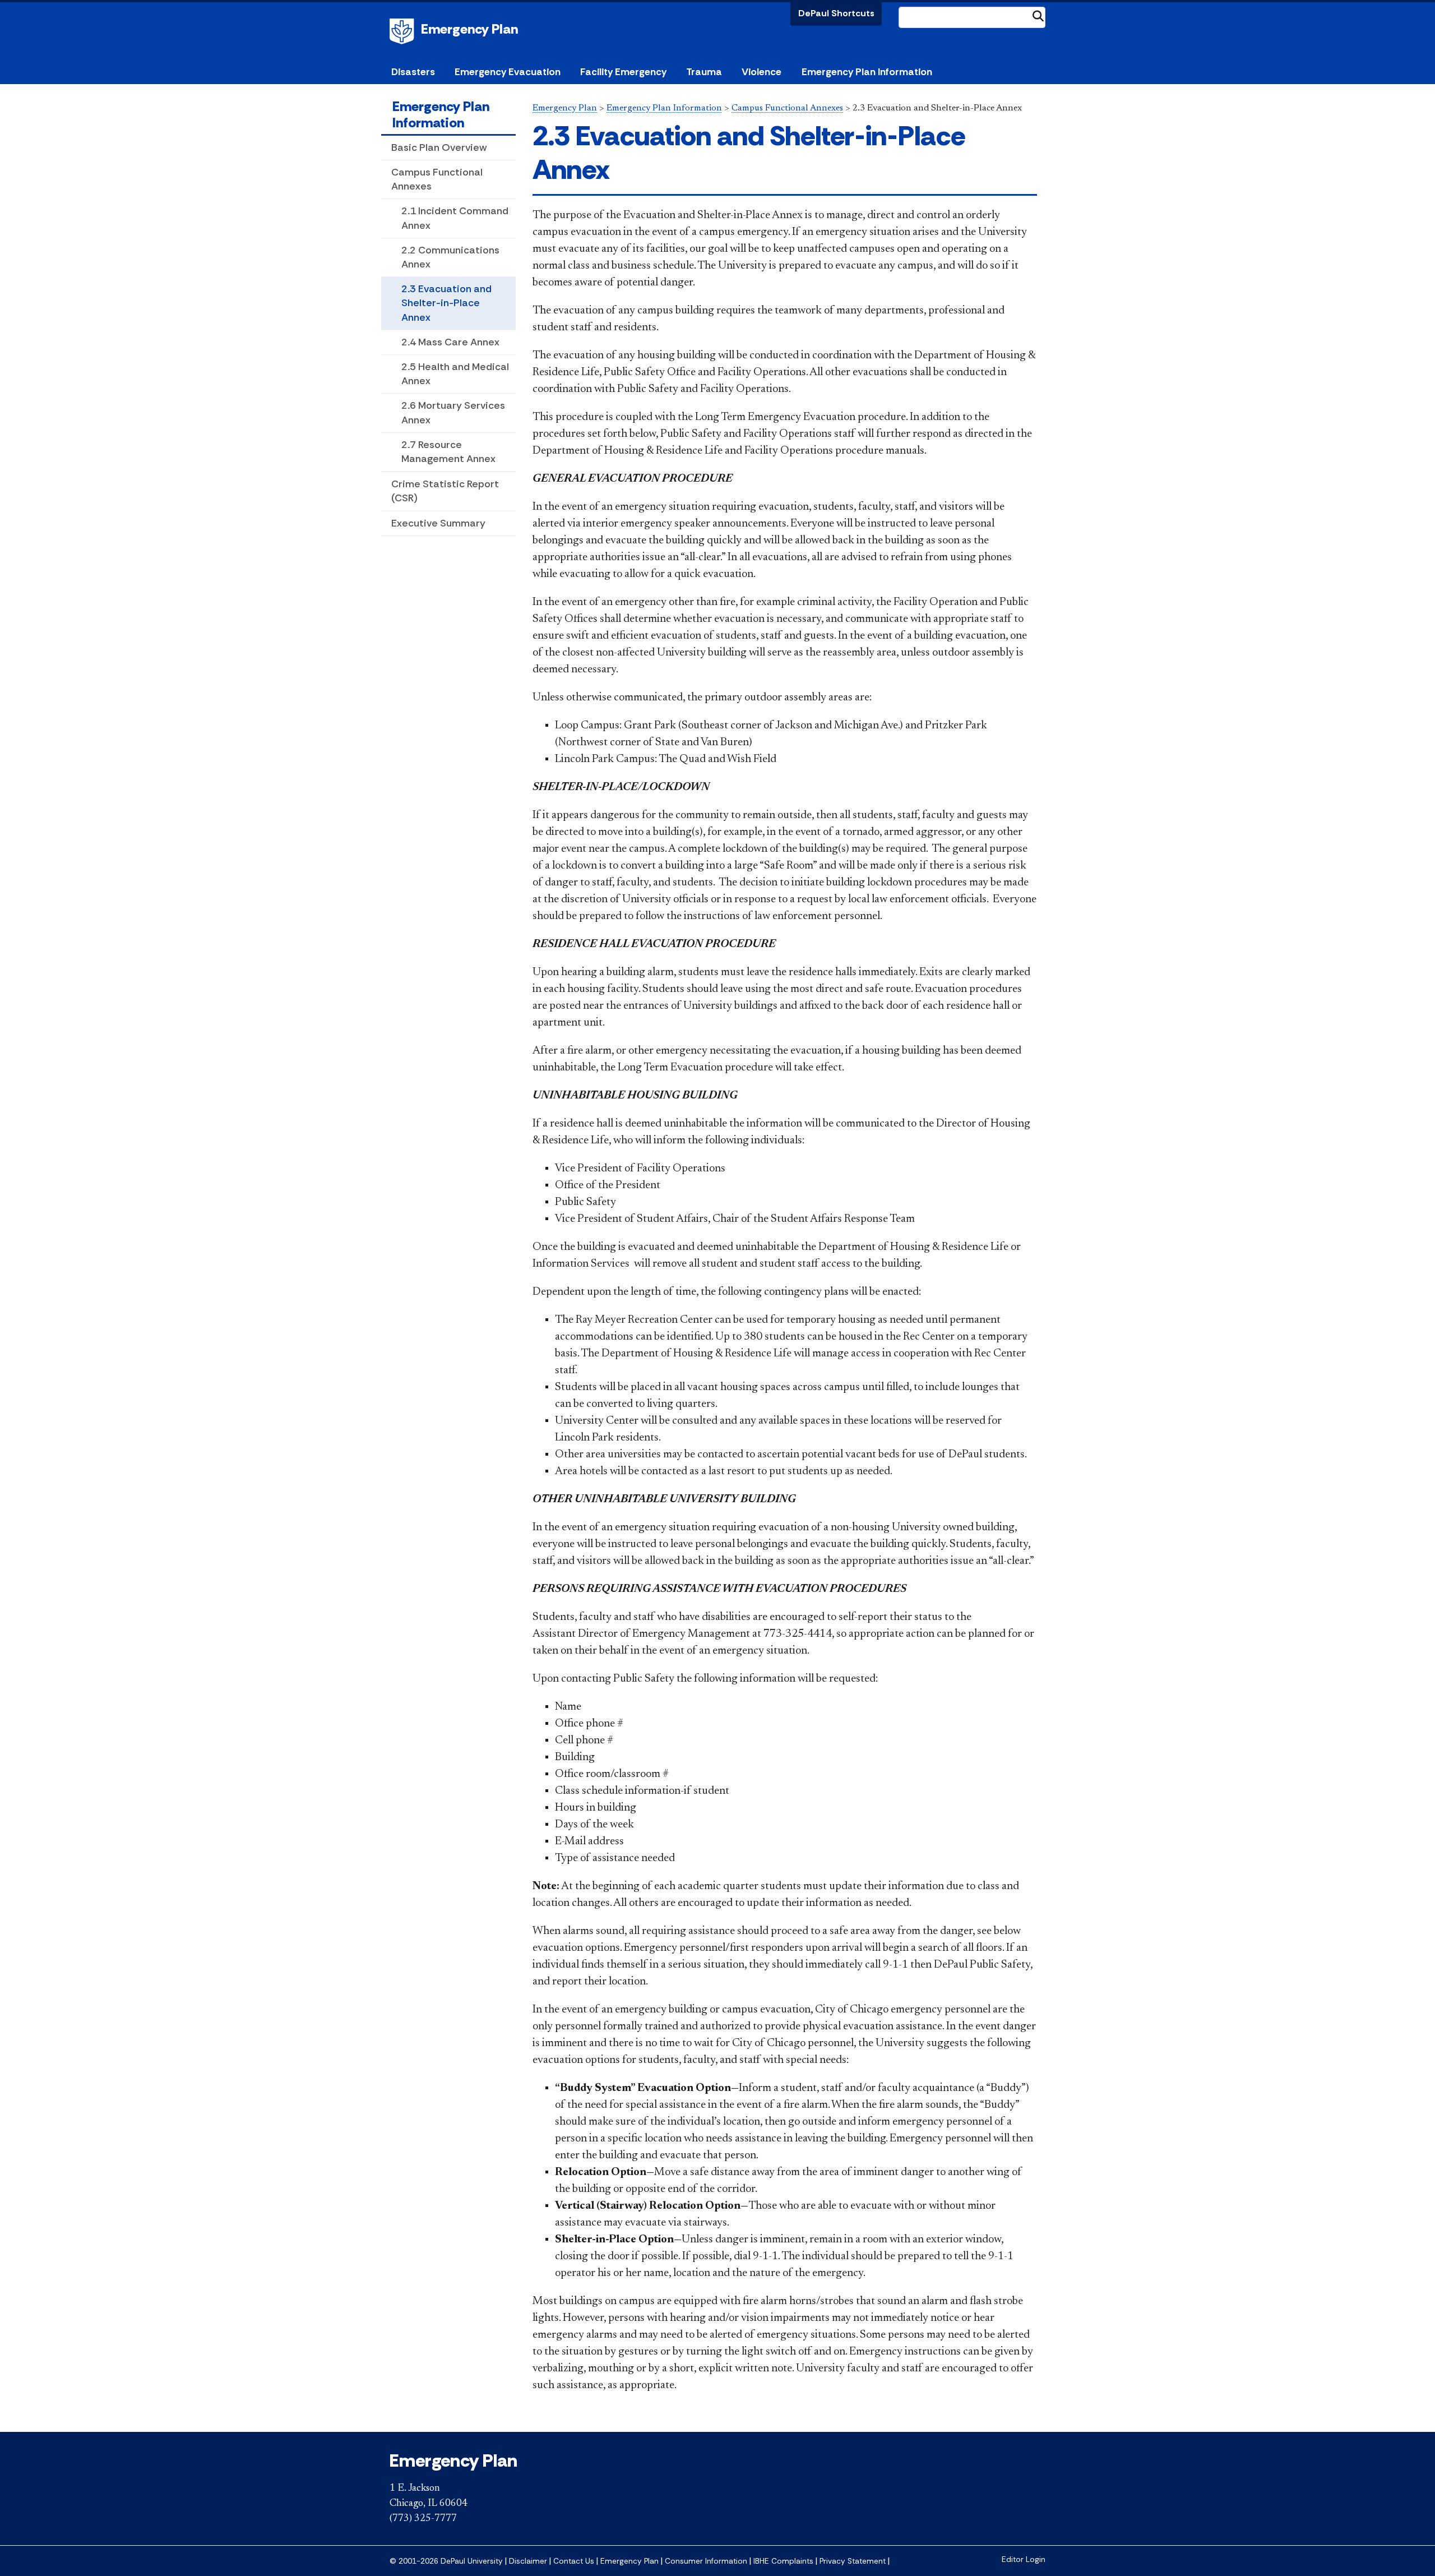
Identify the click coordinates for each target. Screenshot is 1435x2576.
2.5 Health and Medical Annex (455, 374)
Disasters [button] (413, 72)
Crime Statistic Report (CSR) (445, 491)
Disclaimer (528, 2561)
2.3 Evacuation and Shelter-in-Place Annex (446, 303)
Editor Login (1024, 2559)
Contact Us (574, 2561)
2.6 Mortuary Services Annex (453, 412)
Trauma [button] (704, 72)
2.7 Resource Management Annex (448, 452)
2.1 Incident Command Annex (455, 218)
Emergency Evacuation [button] (508, 72)
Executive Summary (438, 523)
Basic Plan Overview (439, 147)
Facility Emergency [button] (623, 72)
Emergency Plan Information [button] (867, 72)
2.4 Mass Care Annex (450, 342)
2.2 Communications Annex (450, 257)
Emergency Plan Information (441, 114)
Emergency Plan (469, 29)
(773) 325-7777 (423, 2519)
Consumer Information (706, 2561)
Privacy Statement (853, 2561)
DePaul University (404, 31)
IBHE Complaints (783, 2561)
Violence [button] (762, 72)
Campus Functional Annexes (437, 179)
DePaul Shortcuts (836, 13)
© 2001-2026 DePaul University (446, 2561)
